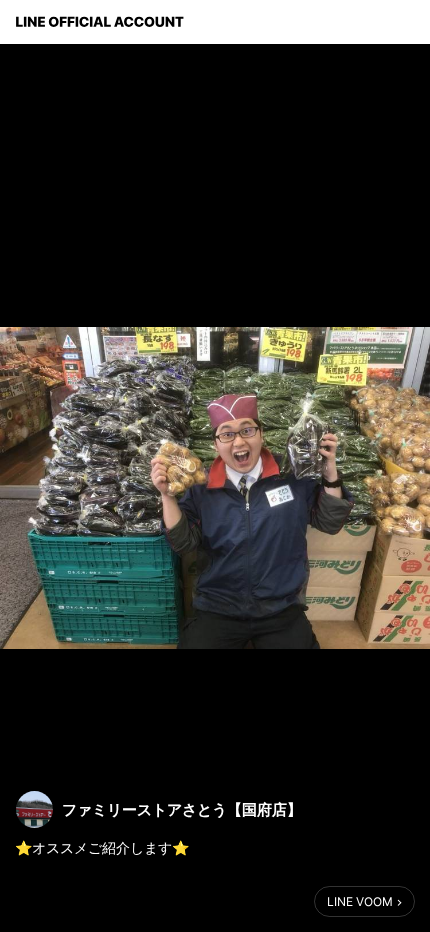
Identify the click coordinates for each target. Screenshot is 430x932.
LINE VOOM (360, 901)
